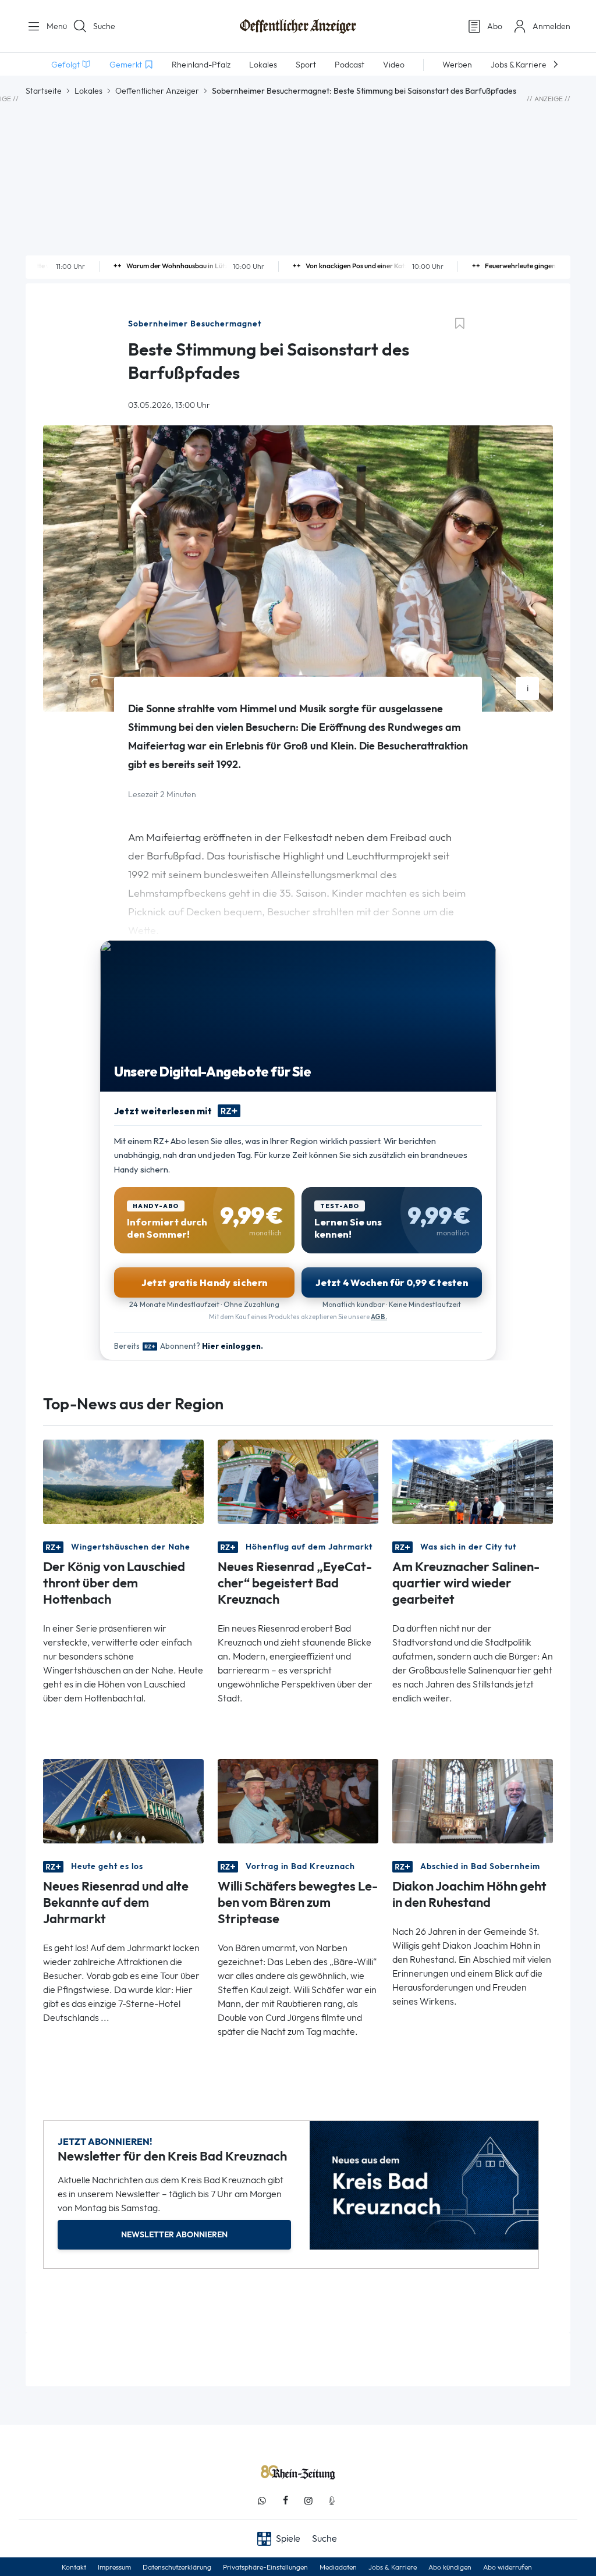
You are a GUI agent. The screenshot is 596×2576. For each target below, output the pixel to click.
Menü (52, 26)
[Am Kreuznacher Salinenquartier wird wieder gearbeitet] (473, 1481)
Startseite (44, 91)
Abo (495, 26)
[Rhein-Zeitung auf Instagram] (308, 2501)
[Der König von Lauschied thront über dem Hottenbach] (123, 1481)
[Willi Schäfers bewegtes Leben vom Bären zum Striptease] (298, 1801)
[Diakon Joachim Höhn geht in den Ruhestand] (473, 1801)
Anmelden (551, 26)
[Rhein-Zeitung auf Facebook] (285, 2501)
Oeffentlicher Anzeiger (157, 91)
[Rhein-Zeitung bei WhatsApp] (262, 2501)
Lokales (88, 91)
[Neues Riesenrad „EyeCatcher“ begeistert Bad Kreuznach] (298, 1481)
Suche (104, 26)
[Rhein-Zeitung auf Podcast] (332, 2501)
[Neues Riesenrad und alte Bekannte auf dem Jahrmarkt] (123, 1801)
